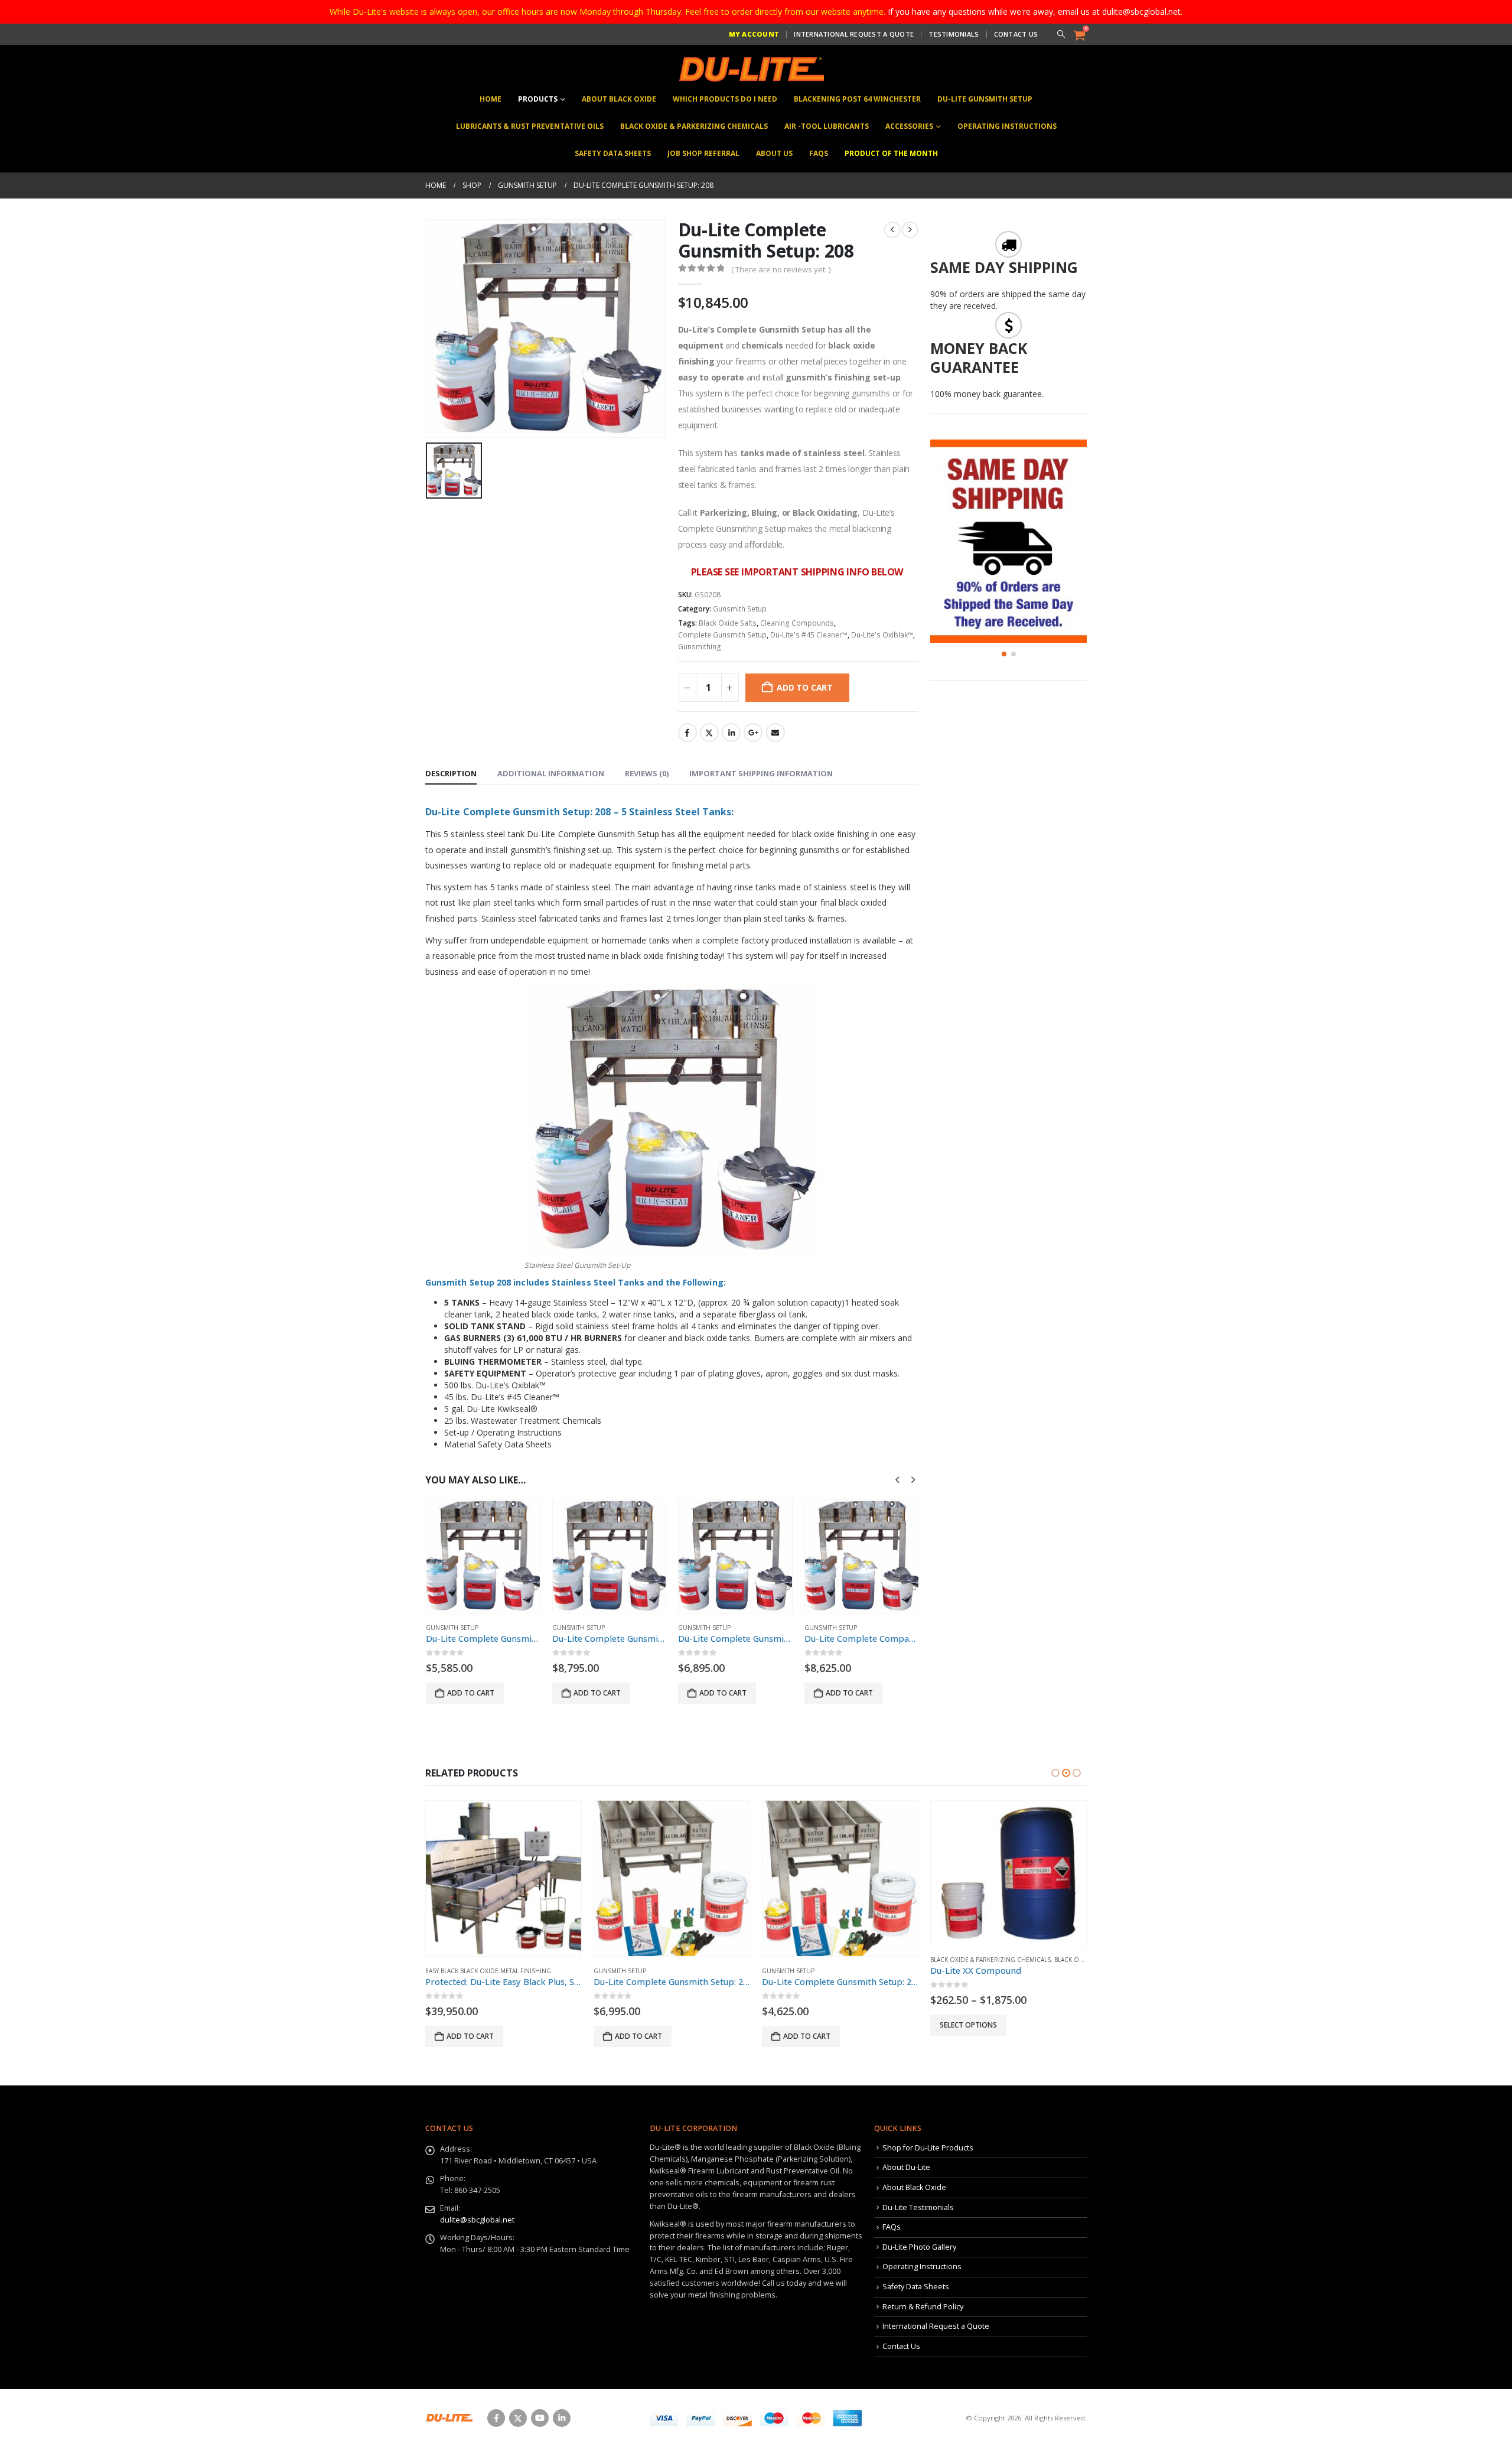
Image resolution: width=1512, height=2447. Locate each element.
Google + (753, 733)
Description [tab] (451, 773)
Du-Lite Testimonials (918, 2207)
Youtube (540, 2418)
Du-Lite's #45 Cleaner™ (809, 635)
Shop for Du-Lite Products (928, 2148)
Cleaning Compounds (797, 623)
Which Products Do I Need (725, 99)
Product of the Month (891, 153)
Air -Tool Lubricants (827, 126)
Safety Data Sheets (613, 153)
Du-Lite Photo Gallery (919, 2247)
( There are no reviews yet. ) (781, 269)
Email (775, 733)
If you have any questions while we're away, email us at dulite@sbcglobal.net (1034, 12)
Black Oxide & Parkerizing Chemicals (694, 126)
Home (491, 99)
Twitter (709, 733)
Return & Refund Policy (923, 2307)
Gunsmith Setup (740, 609)
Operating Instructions (1007, 126)
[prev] (892, 230)
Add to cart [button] (471, 1693)
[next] (910, 230)
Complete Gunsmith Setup (722, 635)
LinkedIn (731, 733)
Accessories (909, 126)
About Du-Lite (906, 2167)
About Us (774, 153)
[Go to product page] (483, 1556)
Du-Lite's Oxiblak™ (882, 635)
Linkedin (562, 2418)
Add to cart (805, 687)
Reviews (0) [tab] (647, 773)
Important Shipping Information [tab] (761, 773)
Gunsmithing (700, 647)
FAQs (819, 153)
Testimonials (954, 34)
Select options (968, 2025)
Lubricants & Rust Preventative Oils (530, 126)
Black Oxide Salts (728, 623)
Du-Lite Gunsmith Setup (985, 99)
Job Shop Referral (703, 153)
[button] (1060, 34)
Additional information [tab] (551, 773)
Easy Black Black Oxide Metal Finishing (488, 1971)
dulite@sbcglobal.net (477, 2220)
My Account (754, 34)
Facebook (687, 733)
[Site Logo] (750, 69)
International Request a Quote (854, 34)
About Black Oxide (619, 99)
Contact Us (1016, 34)
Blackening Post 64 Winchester (857, 99)
